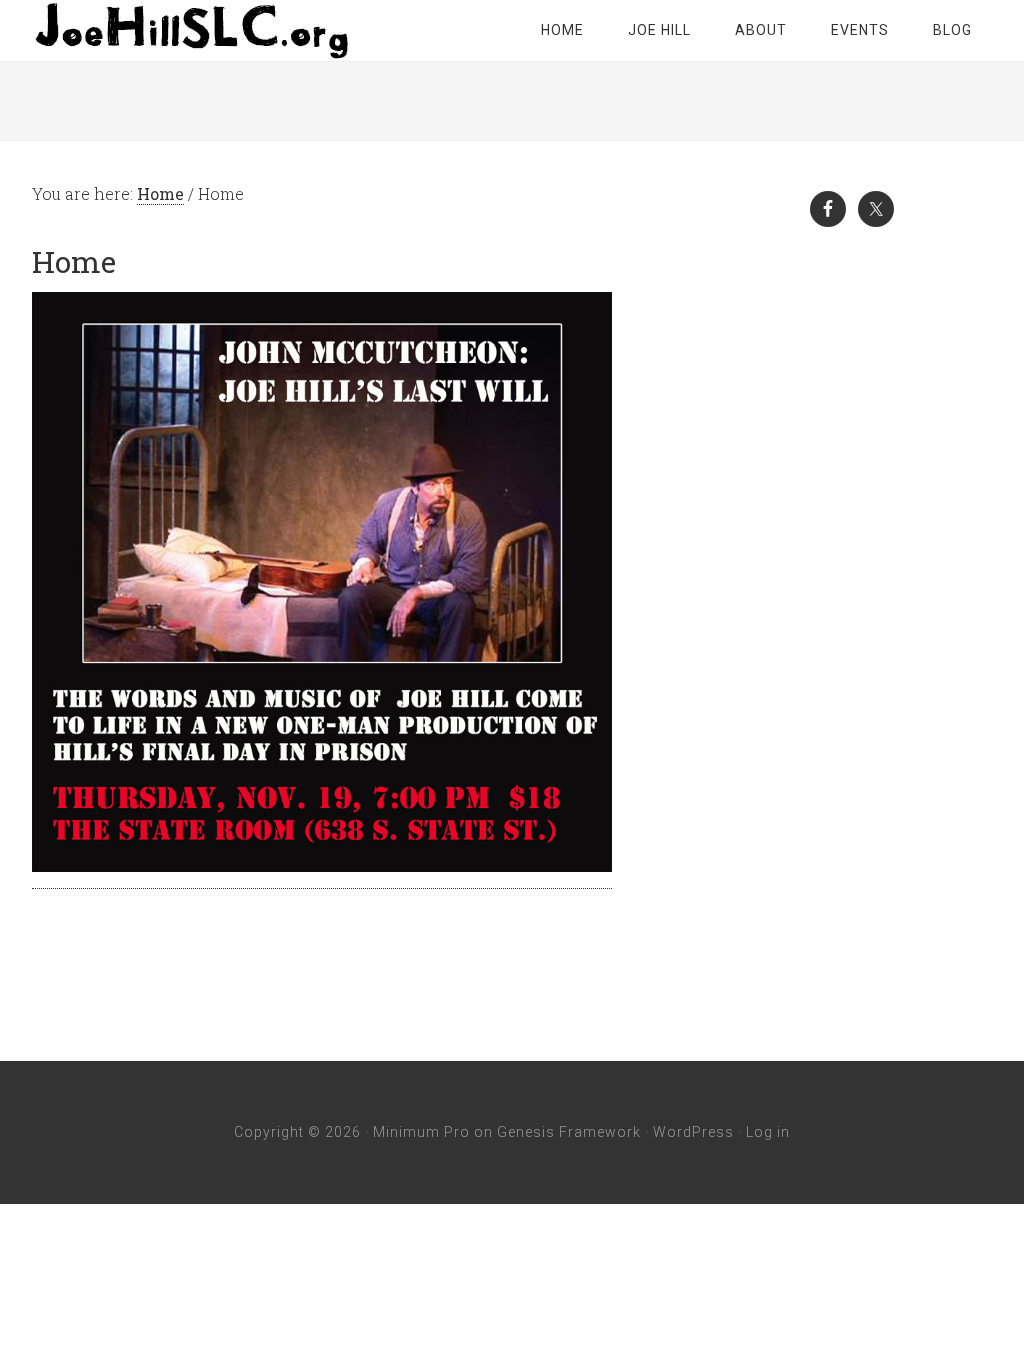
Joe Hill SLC (192, 30)
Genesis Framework (569, 1132)
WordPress (693, 1132)
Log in (768, 1132)
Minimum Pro (421, 1132)
